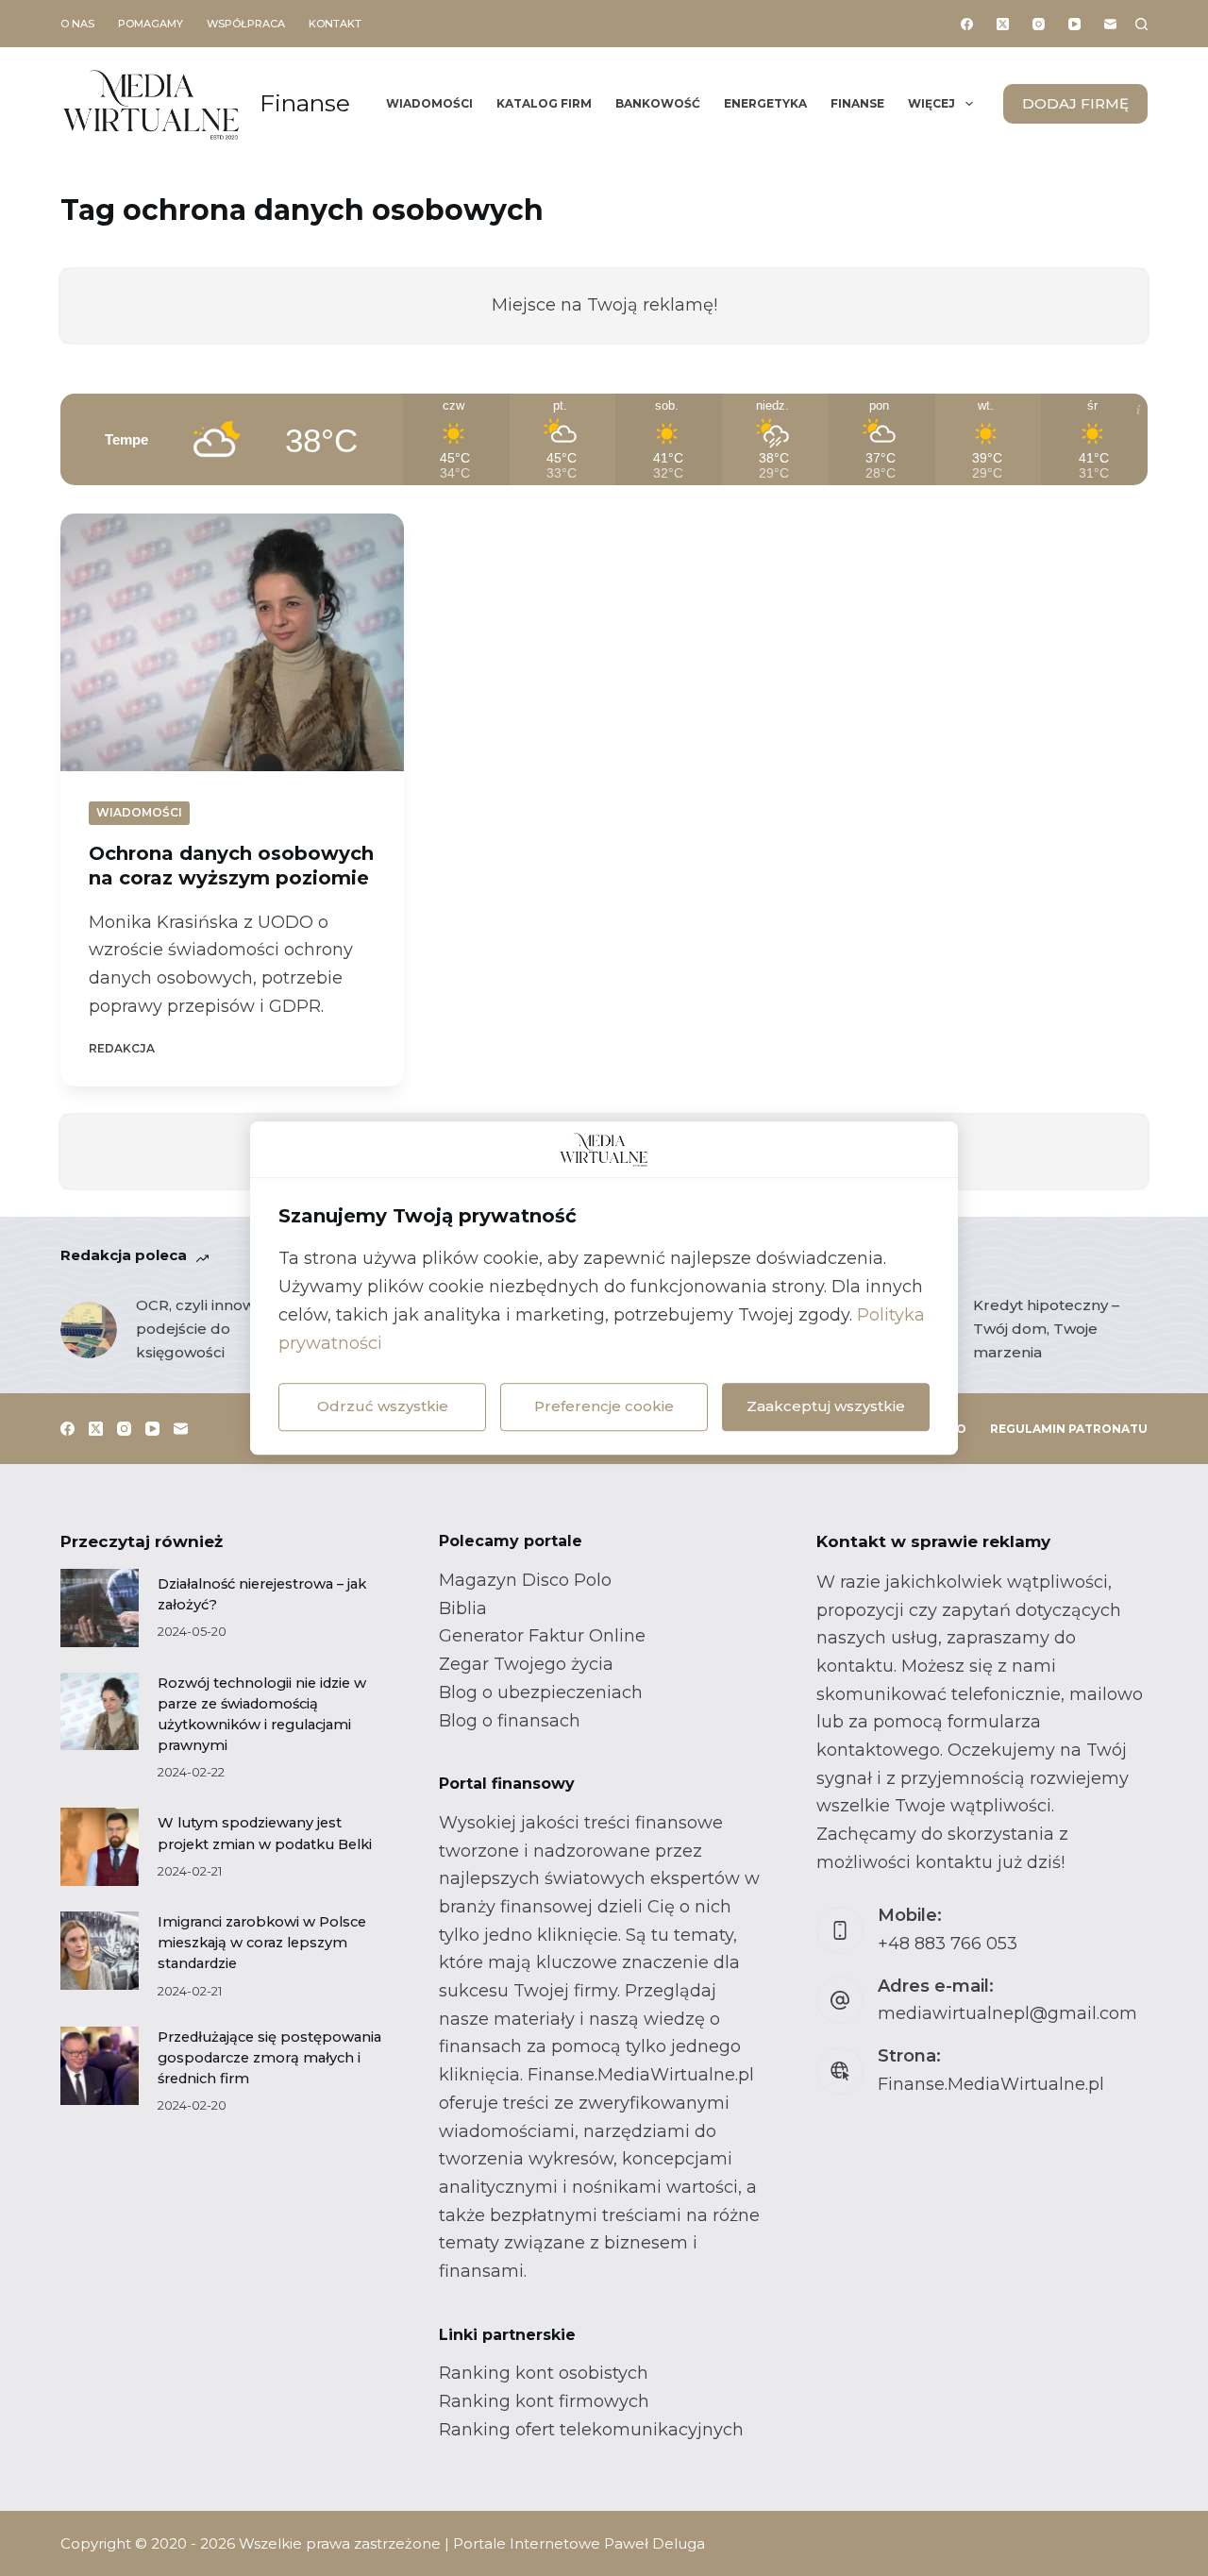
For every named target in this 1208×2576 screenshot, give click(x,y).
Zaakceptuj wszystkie (826, 1406)
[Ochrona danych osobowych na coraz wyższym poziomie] (232, 642)
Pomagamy (151, 24)
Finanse (305, 103)
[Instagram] (1039, 24)
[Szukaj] (1141, 24)
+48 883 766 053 (948, 1944)
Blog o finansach (510, 1721)
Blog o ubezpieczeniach (541, 1692)
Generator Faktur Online (542, 1636)
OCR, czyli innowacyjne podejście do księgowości (218, 1329)
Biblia (463, 1608)
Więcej (931, 103)
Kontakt (335, 24)
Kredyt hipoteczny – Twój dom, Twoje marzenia (1046, 1329)
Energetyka (765, 103)
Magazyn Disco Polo (525, 1580)
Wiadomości (429, 103)
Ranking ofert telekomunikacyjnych (591, 2430)
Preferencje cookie (604, 1406)
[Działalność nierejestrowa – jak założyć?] (100, 1608)
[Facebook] (967, 24)
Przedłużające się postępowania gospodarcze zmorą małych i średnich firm (269, 2058)
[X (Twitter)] (1003, 24)
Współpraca (246, 24)
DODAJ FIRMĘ (1075, 103)
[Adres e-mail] (1110, 24)
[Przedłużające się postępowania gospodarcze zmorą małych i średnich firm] (100, 2066)
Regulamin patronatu (1069, 1429)
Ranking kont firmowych (544, 2401)
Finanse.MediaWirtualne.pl (991, 2084)
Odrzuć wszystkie (383, 1406)
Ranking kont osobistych (544, 2373)
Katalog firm (544, 103)
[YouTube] (1074, 24)
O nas (77, 24)
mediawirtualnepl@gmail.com (1007, 2013)
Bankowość (658, 103)
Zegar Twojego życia (526, 1664)
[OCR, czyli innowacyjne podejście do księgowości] (89, 1330)
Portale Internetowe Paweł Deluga (579, 2543)
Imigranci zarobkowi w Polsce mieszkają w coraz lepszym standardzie (262, 1943)
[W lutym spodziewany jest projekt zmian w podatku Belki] (100, 1847)
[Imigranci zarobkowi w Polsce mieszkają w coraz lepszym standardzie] (100, 1951)
